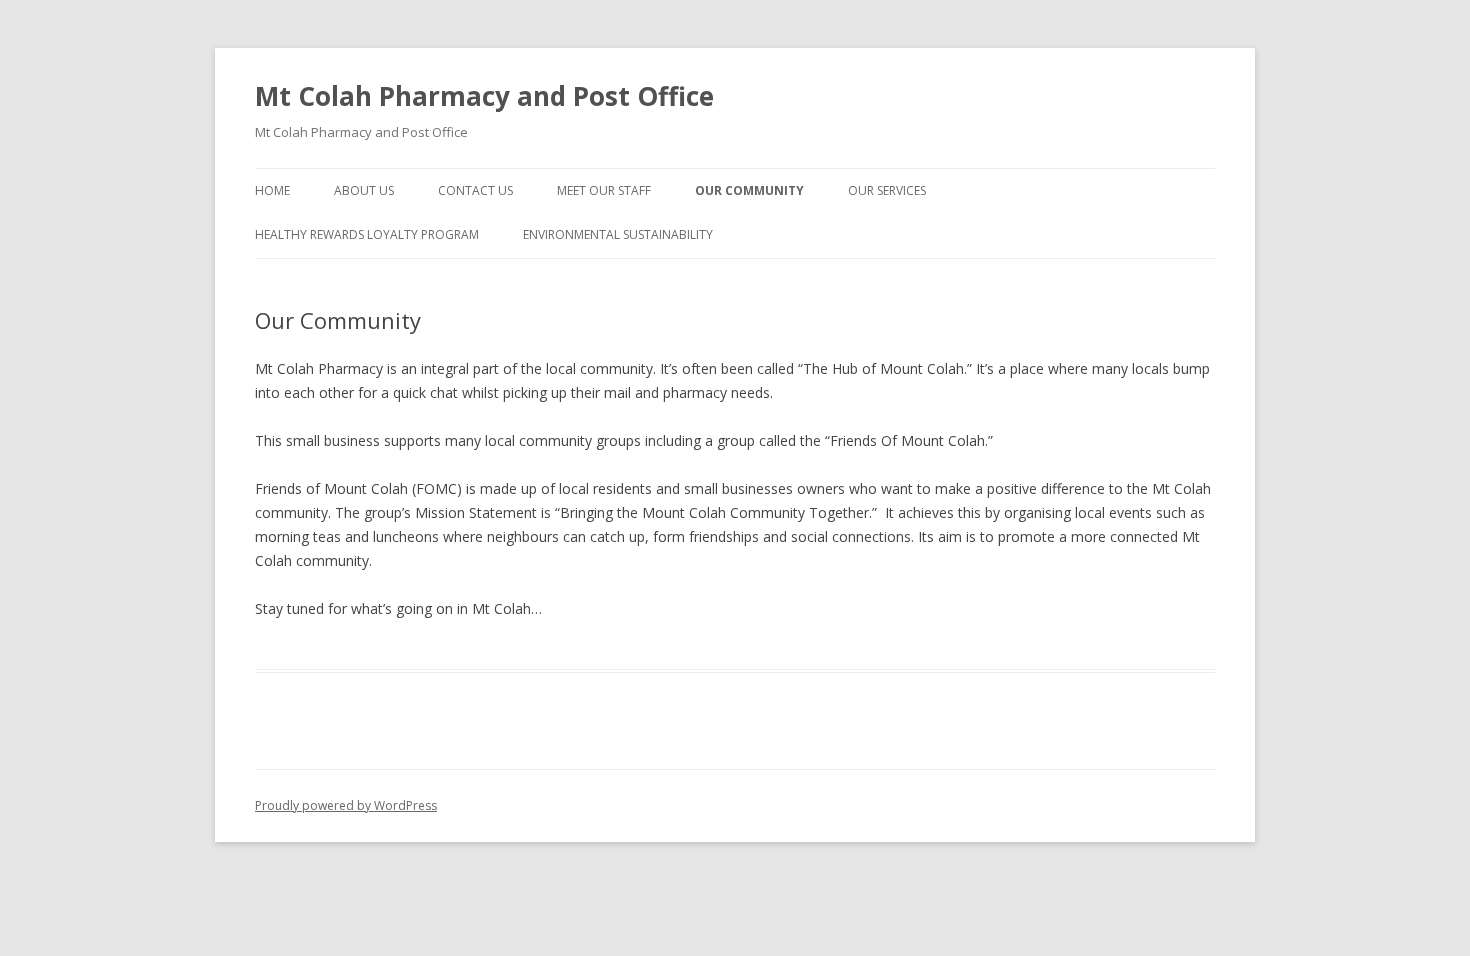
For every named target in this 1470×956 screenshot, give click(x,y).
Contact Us (475, 190)
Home (272, 190)
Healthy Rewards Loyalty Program (367, 234)
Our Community (749, 190)
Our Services (887, 190)
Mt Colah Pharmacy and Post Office (484, 96)
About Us (364, 190)
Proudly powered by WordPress (346, 805)
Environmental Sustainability (618, 234)
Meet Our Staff (604, 190)
